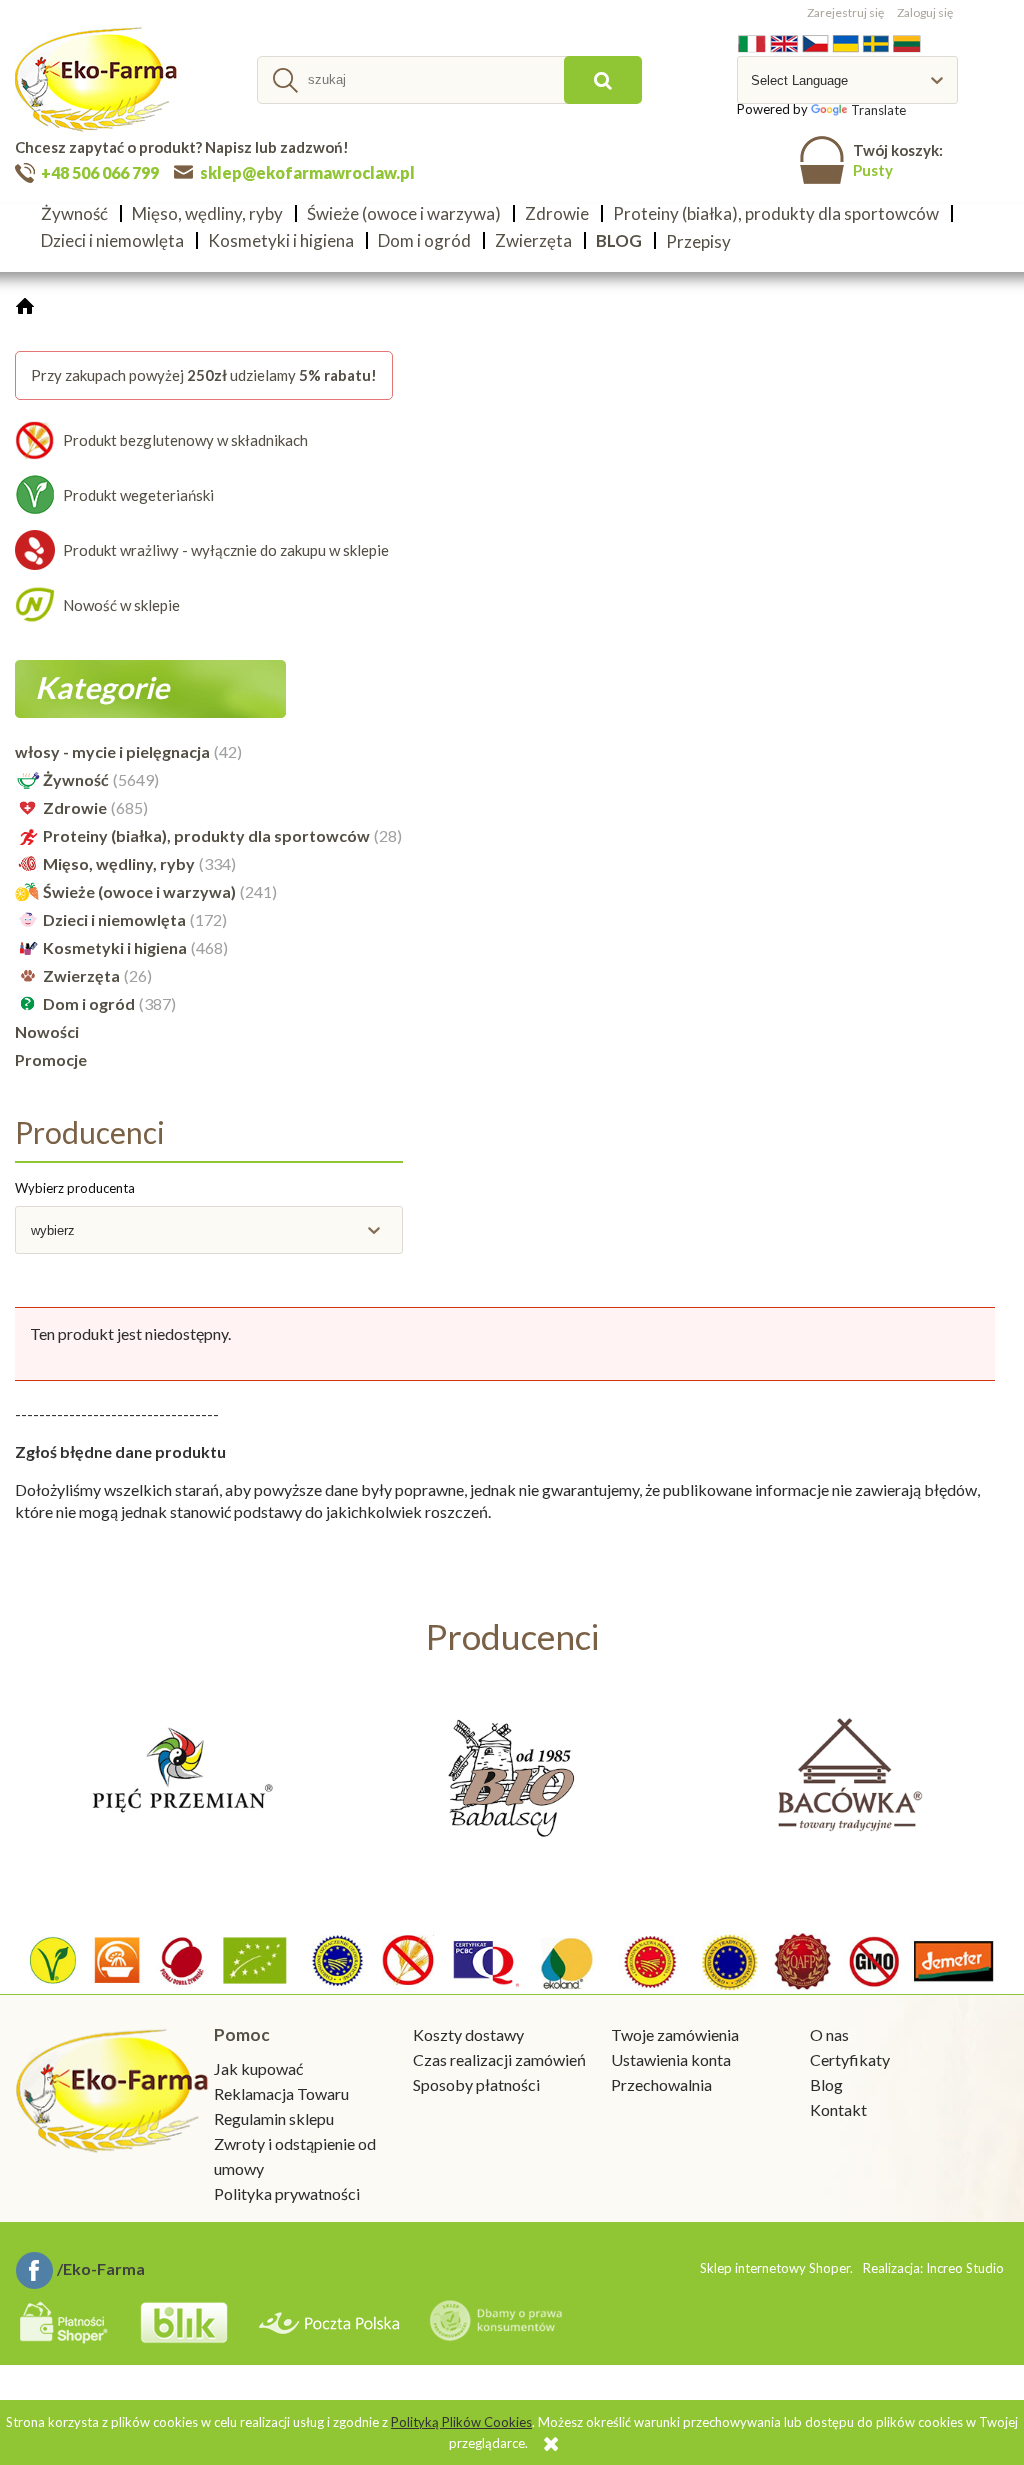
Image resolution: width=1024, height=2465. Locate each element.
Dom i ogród (89, 1003)
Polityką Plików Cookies (461, 2422)
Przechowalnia (661, 2084)
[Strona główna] (98, 80)
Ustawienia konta (671, 2059)
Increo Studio (965, 2268)
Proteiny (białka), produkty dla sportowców (206, 835)
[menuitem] (80, 213)
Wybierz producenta (75, 1188)
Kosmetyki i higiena (115, 947)
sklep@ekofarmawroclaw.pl (307, 172)
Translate (878, 110)
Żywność (76, 779)
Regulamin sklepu (274, 2118)
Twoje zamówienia (675, 2034)
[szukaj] (603, 80)
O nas (829, 2034)
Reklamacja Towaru (281, 2093)
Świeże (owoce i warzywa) (139, 891)
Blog (826, 2084)
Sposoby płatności (476, 2084)
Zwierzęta (81, 975)
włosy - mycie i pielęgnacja (112, 751)
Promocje (51, 1059)
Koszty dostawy (468, 2034)
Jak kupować (258, 2068)
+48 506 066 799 (100, 172)
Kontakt (838, 2109)
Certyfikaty (850, 2059)
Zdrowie (75, 807)
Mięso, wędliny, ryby (119, 863)
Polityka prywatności (287, 2193)
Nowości (47, 1031)
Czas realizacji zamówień (499, 2059)
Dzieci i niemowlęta (114, 919)
